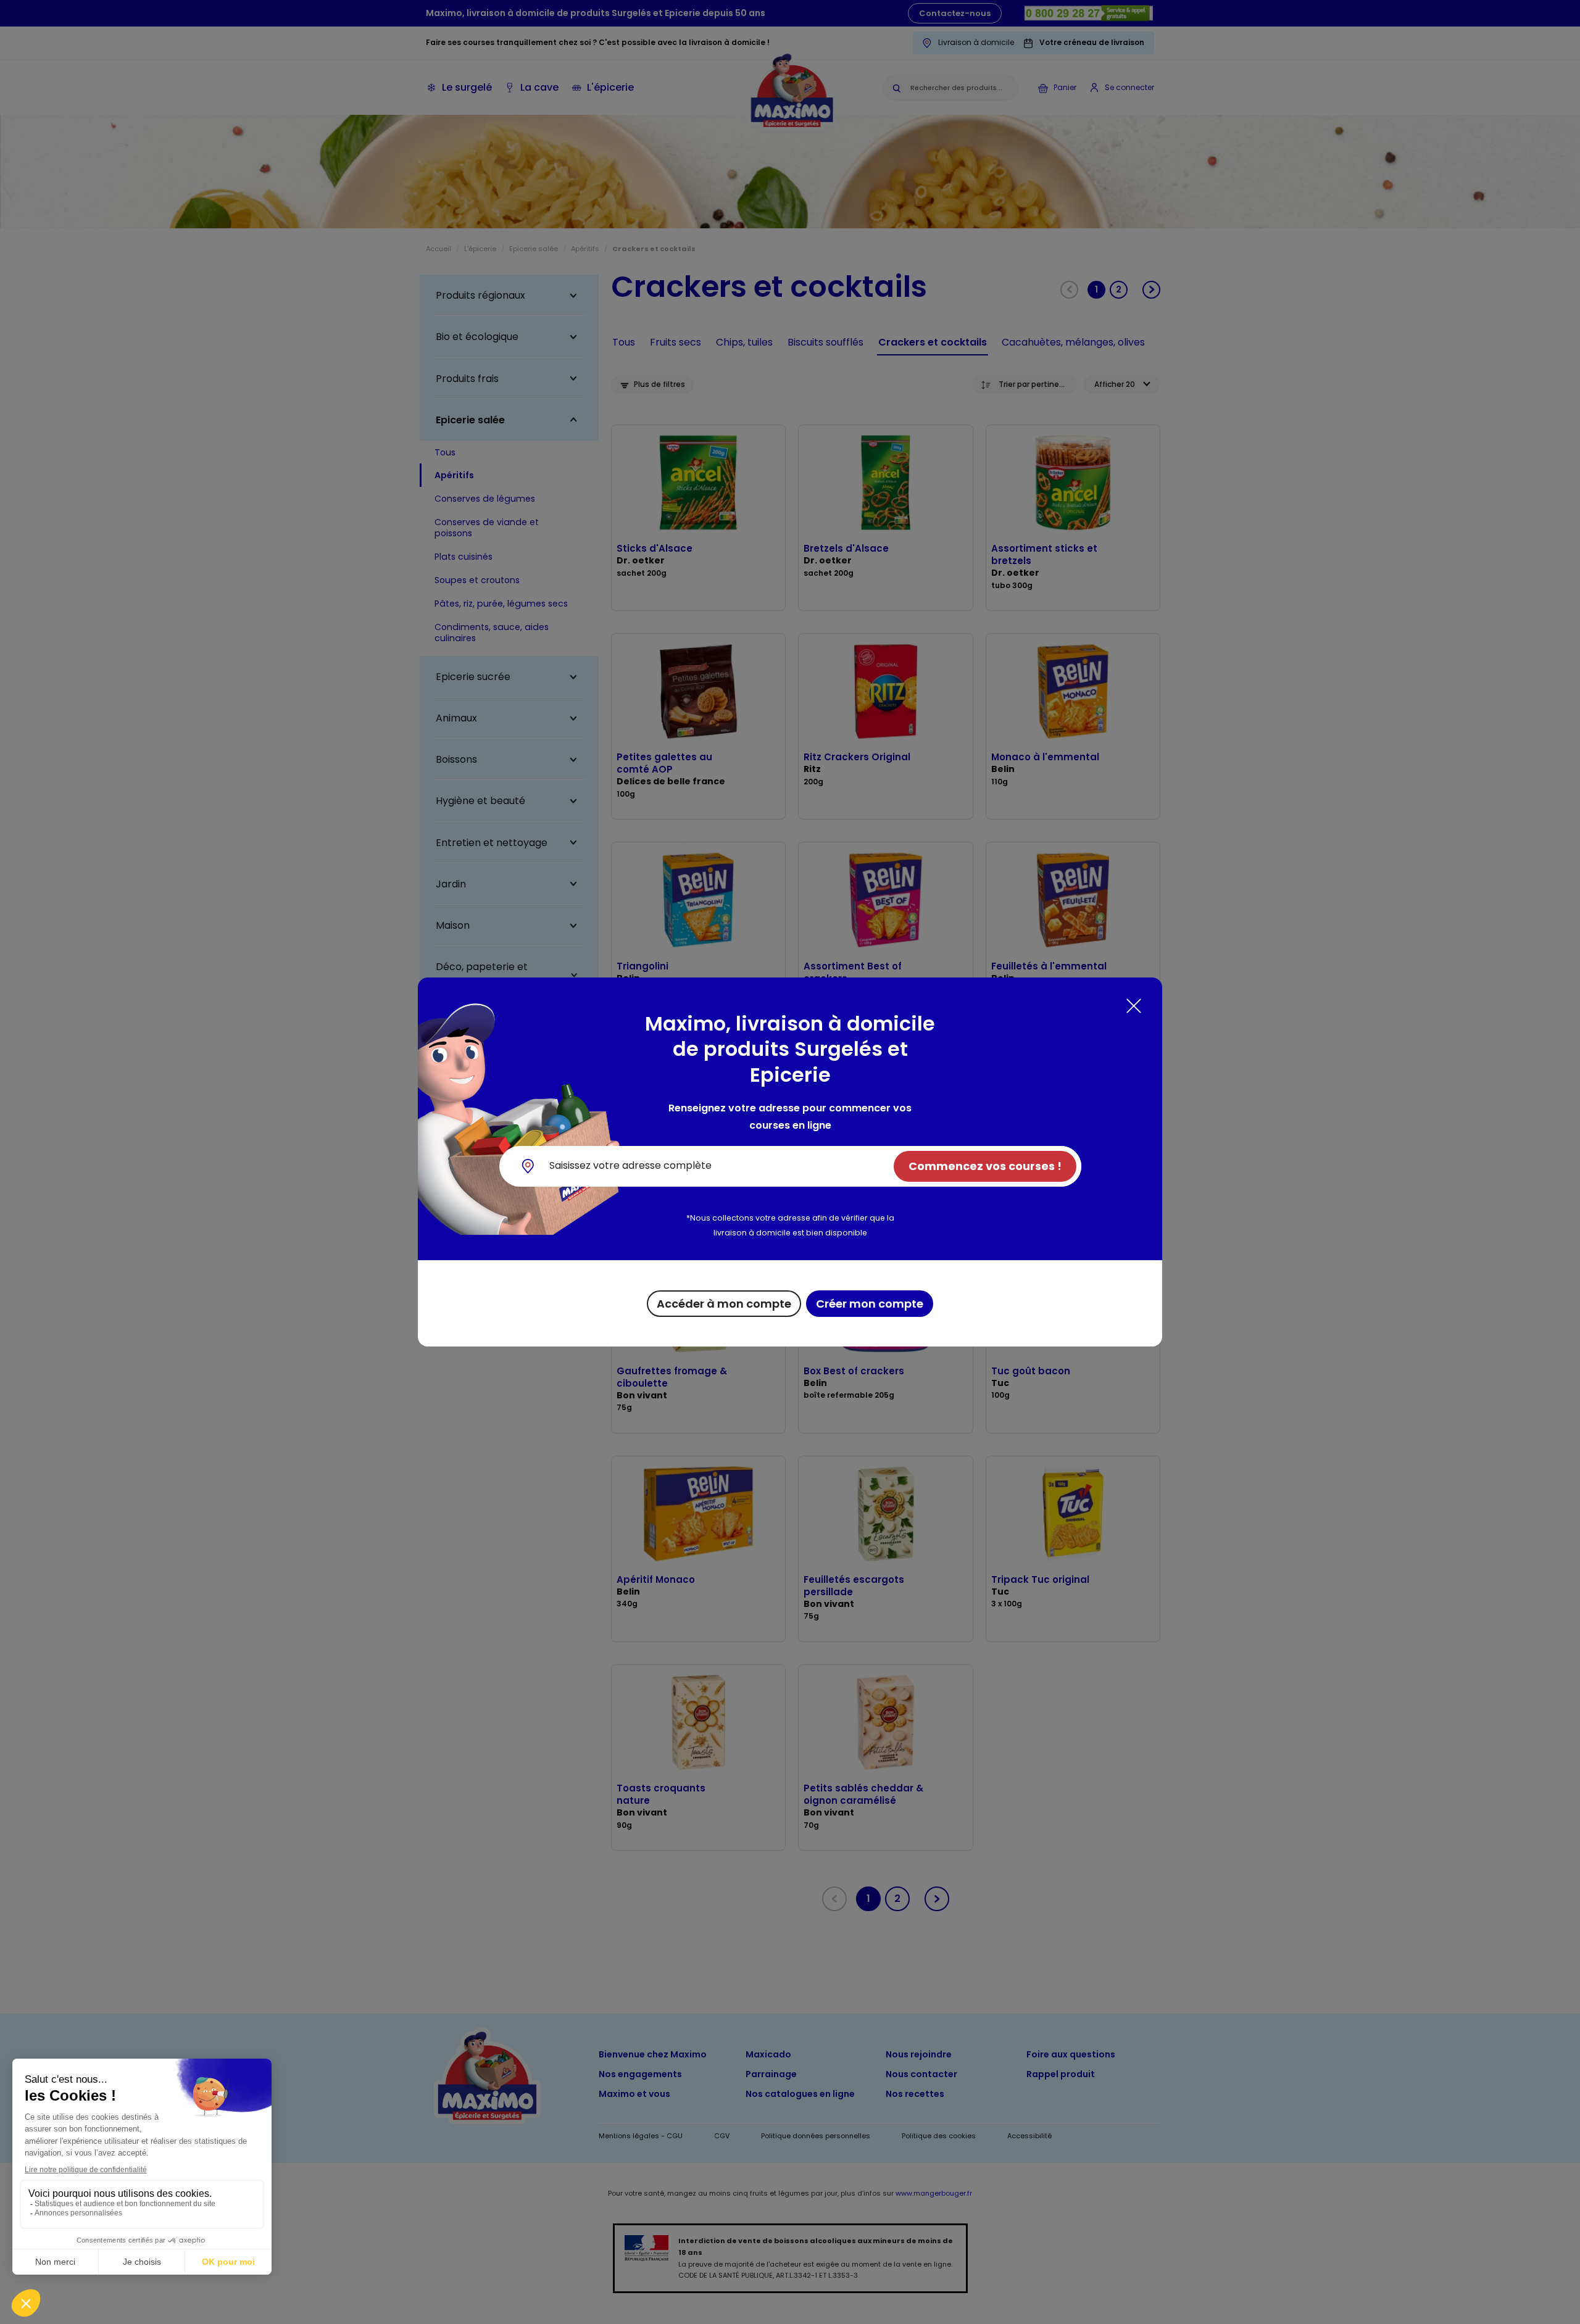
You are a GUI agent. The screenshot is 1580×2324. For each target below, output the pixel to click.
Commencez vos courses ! (985, 1166)
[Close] (1134, 1006)
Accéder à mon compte (724, 1304)
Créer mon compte (870, 1304)
